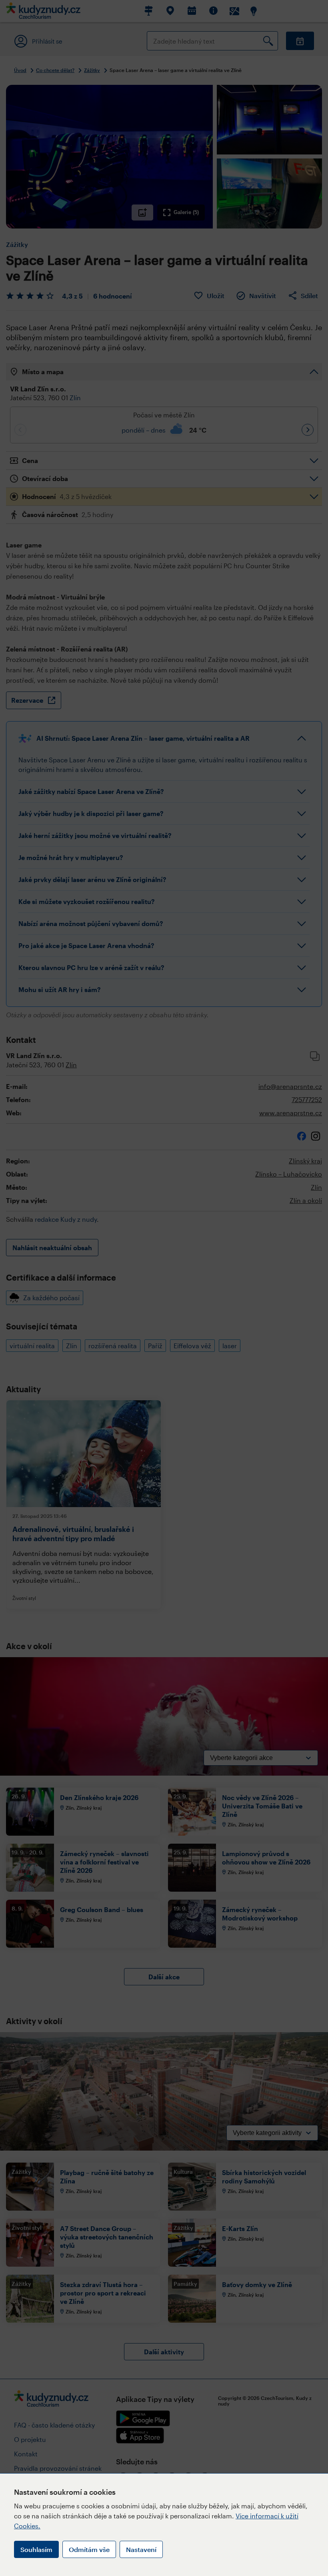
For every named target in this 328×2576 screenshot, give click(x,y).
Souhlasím (36, 2549)
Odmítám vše (89, 2549)
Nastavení (141, 2549)
